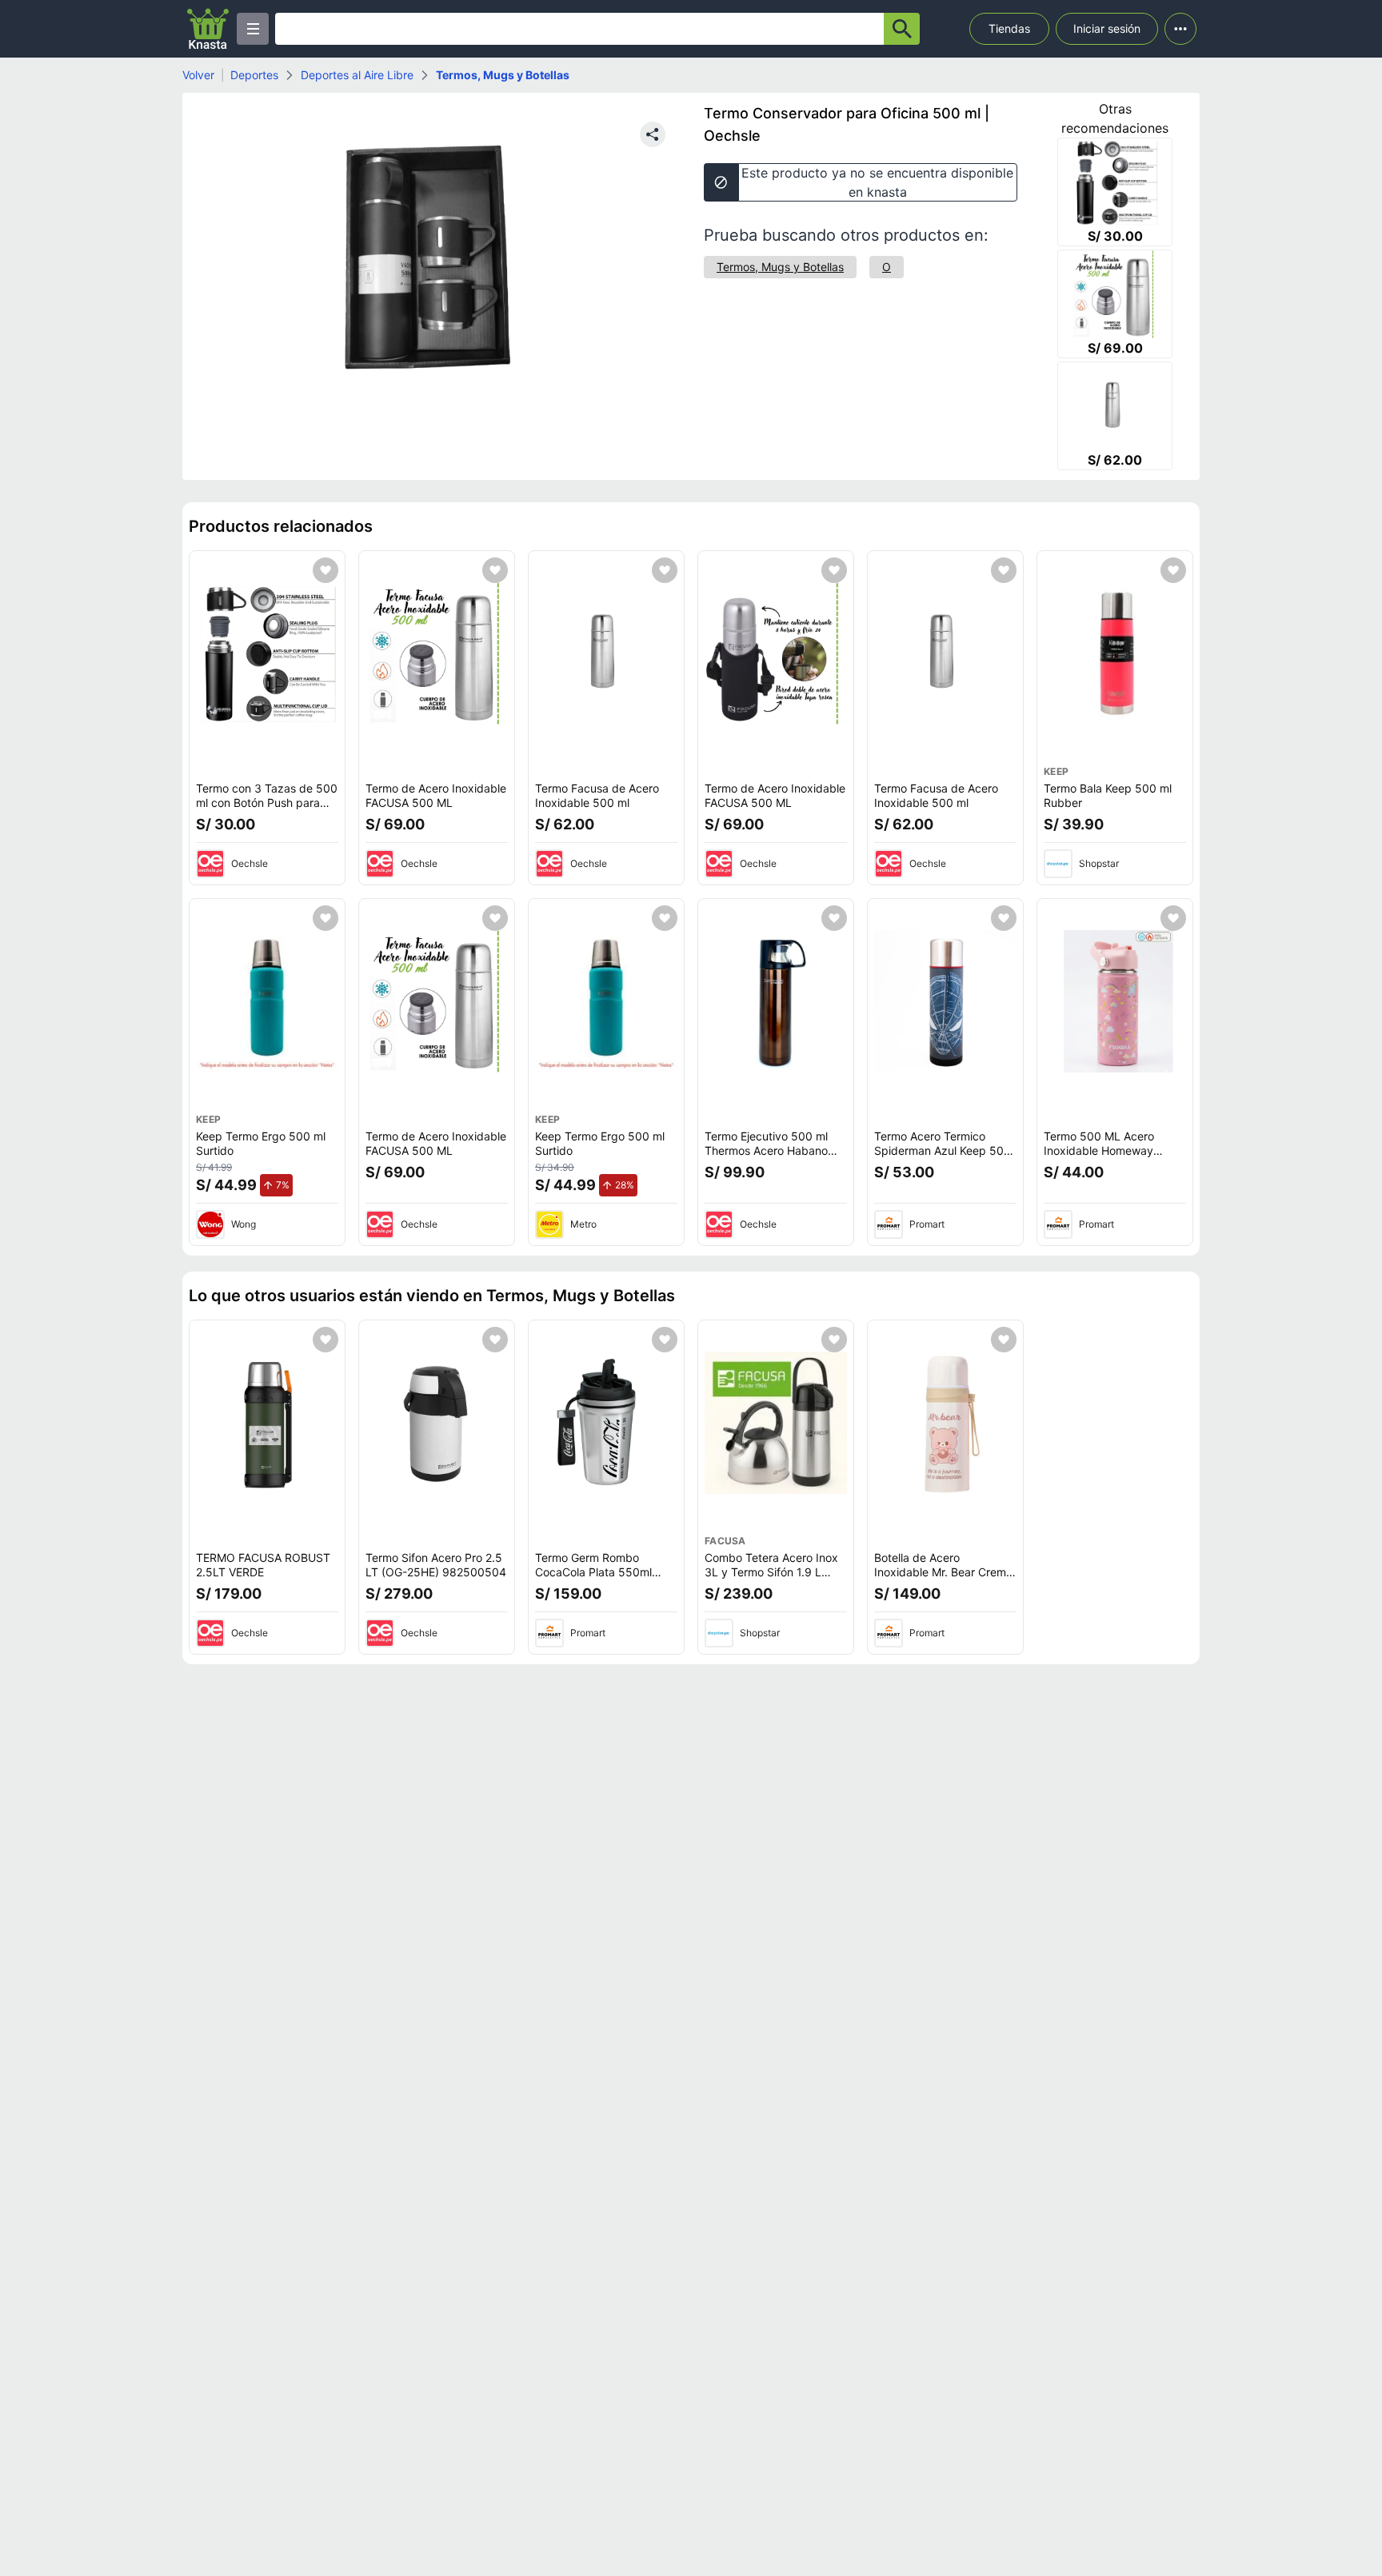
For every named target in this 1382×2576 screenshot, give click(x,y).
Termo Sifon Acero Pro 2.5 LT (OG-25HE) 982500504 (436, 1565)
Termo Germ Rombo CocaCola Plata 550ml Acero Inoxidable (593, 1572)
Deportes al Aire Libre (357, 75)
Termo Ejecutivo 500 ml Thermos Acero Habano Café (766, 1150)
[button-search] (902, 29)
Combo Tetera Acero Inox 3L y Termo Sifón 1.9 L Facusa (771, 1572)
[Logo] (208, 29)
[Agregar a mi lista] (326, 570)
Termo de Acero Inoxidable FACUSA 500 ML (436, 795)
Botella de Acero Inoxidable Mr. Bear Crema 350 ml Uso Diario (943, 1572)
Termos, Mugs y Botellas (503, 75)
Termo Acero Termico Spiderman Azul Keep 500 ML (943, 1150)
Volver (198, 75)
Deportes (254, 75)
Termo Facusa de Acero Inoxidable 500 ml (597, 795)
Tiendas (1009, 28)
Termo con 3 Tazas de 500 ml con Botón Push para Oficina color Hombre (267, 802)
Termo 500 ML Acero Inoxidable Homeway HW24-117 (1099, 1150)
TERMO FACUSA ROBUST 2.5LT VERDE (263, 1565)
